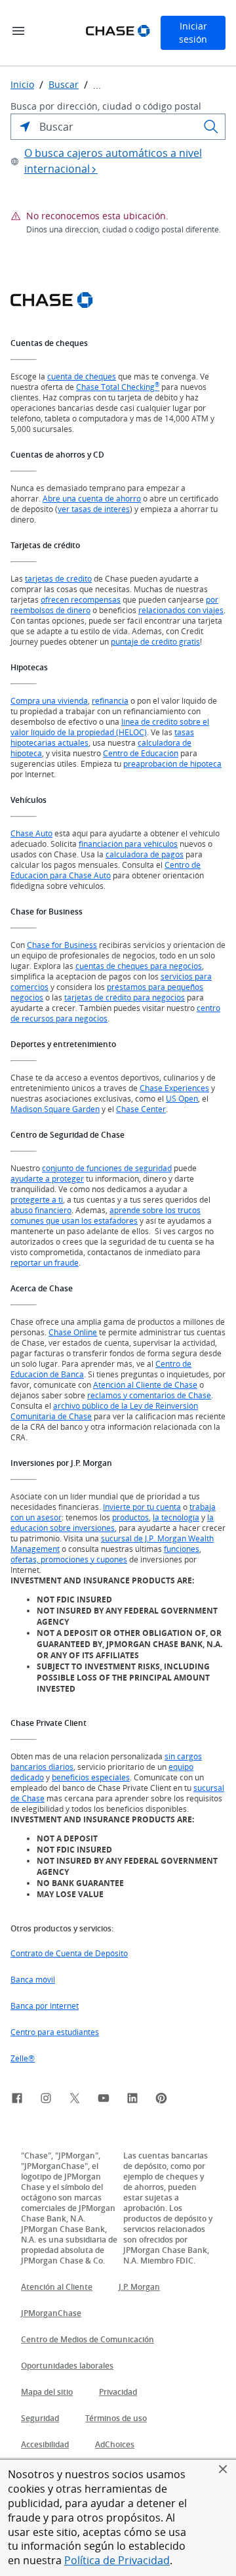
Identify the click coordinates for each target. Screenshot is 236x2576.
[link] (17, 2100)
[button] (223, 2469)
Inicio (22, 85)
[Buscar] (211, 127)
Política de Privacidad (117, 2560)
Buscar (64, 85)
